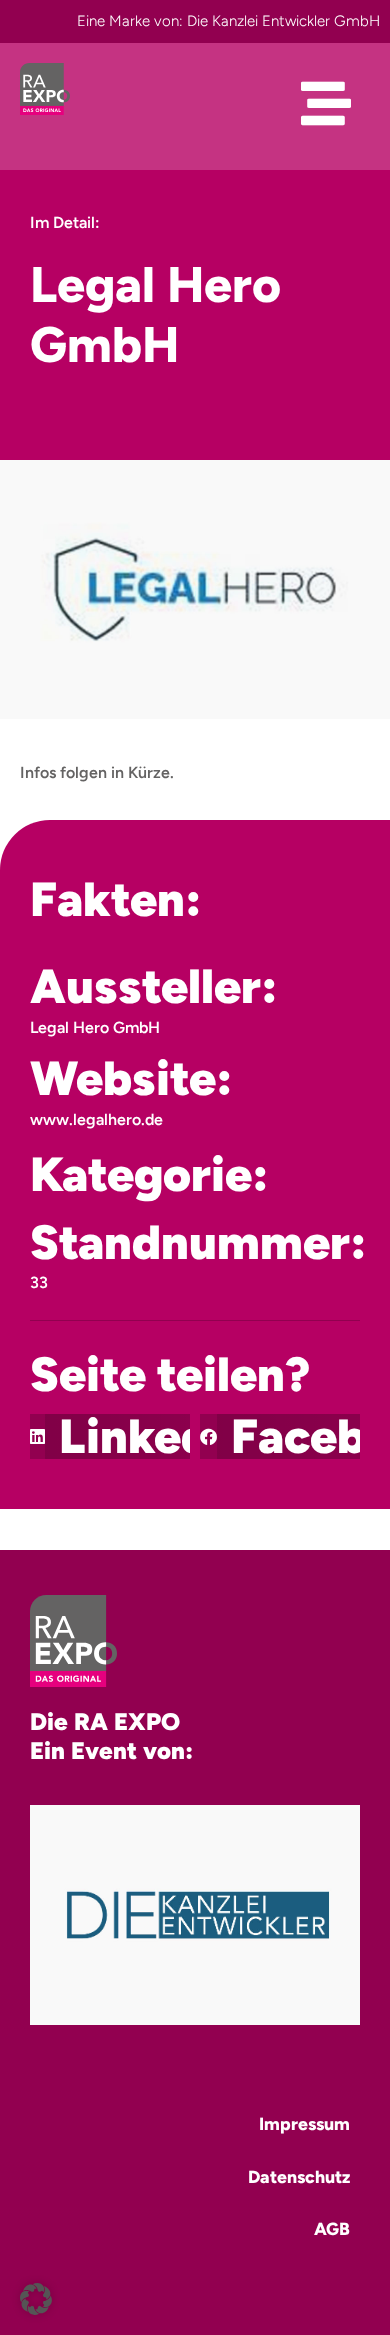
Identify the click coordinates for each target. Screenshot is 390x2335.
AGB (332, 2228)
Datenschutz (299, 2176)
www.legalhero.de (96, 1119)
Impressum (304, 2123)
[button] (110, 1436)
